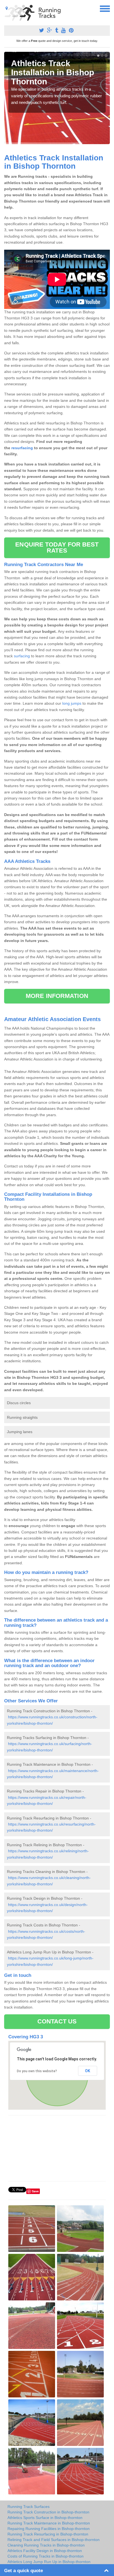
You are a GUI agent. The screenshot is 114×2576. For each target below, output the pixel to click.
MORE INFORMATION (57, 996)
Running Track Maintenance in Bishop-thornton (49, 2523)
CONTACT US (57, 2021)
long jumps (72, 703)
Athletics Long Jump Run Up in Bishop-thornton (49, 2562)
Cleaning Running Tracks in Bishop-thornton (46, 2545)
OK (88, 2071)
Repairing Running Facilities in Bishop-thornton (49, 2529)
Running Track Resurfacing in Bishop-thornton (48, 2534)
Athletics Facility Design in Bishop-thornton (45, 2551)
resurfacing (22, 448)
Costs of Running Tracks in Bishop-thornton (46, 2556)
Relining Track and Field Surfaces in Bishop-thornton (54, 2540)
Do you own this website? (37, 2071)
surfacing (22, 656)
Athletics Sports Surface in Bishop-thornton (45, 2518)
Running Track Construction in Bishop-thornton (48, 2512)
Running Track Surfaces (28, 2507)
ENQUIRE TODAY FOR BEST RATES (57, 547)
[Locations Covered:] (7, 8)
